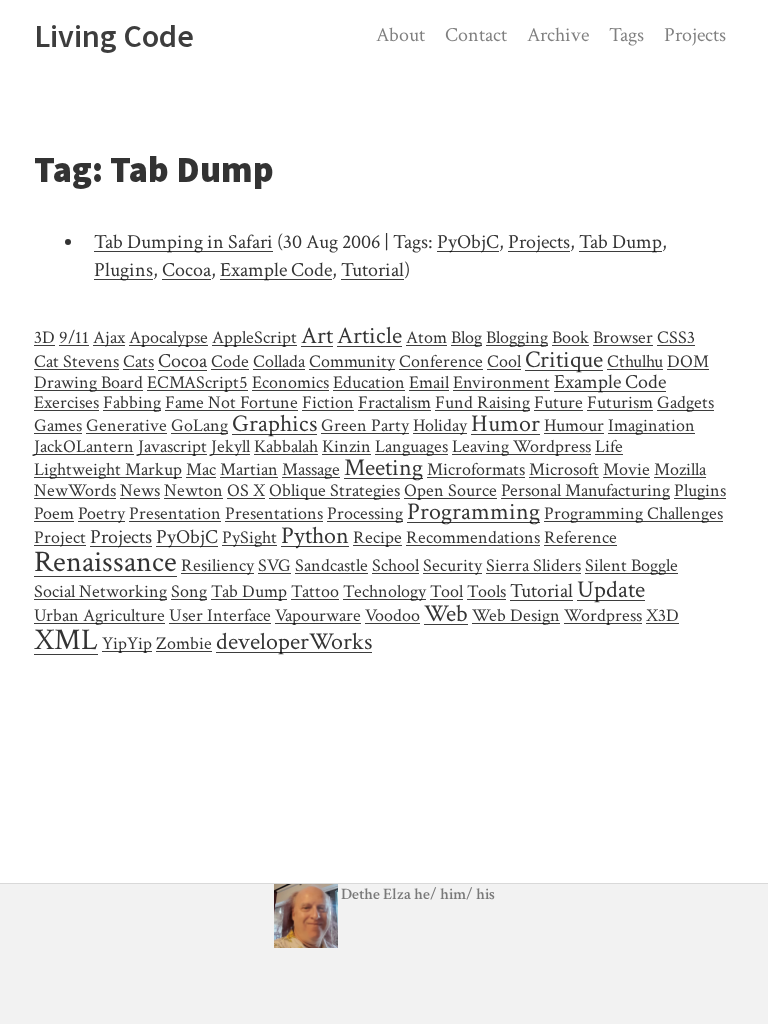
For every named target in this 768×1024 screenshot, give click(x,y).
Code (230, 361)
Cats (138, 361)
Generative (126, 425)
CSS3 (676, 337)
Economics (290, 382)
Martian (249, 469)
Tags (626, 35)
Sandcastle (331, 565)
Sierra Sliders (533, 565)
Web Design (516, 615)
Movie (626, 469)
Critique (564, 359)
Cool (504, 361)
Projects (695, 35)
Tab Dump (620, 242)
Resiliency (217, 565)
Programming (473, 511)
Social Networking (100, 591)
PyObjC (468, 242)
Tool (446, 591)
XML (66, 640)
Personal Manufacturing (585, 490)
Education (369, 382)
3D (44, 337)
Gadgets (685, 402)
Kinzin (346, 446)
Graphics (274, 423)
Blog (466, 337)
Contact (476, 35)
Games (58, 425)
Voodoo (392, 615)
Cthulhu (635, 361)
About (400, 35)
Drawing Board (88, 382)
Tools (486, 591)
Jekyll (230, 446)
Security (452, 565)
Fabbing (132, 402)
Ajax (109, 337)
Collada (279, 361)
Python (315, 535)
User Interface (220, 615)
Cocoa (186, 270)
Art (317, 335)
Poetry (101, 513)
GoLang (199, 425)
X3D (662, 615)
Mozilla (680, 469)
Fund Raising (482, 402)
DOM (688, 361)
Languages (411, 446)
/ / (454, 894)
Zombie (184, 643)
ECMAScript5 (197, 382)
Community (352, 361)
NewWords (75, 490)
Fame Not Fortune (231, 402)
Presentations (274, 513)
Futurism (620, 402)
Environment (501, 382)
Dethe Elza (376, 894)
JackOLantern (84, 446)
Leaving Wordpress (521, 446)
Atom (426, 337)
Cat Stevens (76, 361)
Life (609, 446)
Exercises (66, 402)
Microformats (476, 469)
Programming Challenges (633, 513)
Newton (193, 490)
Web (446, 613)
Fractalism (394, 402)
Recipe (377, 537)
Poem (54, 513)
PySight (249, 537)
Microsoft (564, 469)
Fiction (328, 402)
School (395, 565)
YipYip (127, 643)
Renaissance (105, 562)
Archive (558, 35)
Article (369, 335)
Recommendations (473, 537)
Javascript (172, 446)
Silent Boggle (631, 565)
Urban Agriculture (99, 615)
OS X (246, 490)
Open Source (450, 490)
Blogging (517, 337)
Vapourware (318, 615)
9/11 (74, 337)
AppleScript (254, 337)
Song (189, 591)
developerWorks (294, 641)
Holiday (440, 425)
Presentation (175, 513)
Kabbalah (286, 446)
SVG (274, 565)
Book (570, 337)
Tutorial (372, 270)
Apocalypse (168, 337)
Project (60, 537)
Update (611, 589)
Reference (580, 537)
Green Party (365, 425)
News (140, 490)
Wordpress (603, 615)
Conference (441, 361)
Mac (201, 469)
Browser (623, 337)
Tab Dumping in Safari (183, 242)
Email (429, 382)
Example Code (276, 270)
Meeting (383, 467)
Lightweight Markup (108, 469)
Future (558, 402)
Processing (365, 513)
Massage (311, 469)
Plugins (123, 270)
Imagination (651, 425)
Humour (574, 425)
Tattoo (315, 591)
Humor (505, 423)
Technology (384, 591)
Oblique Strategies (334, 490)
